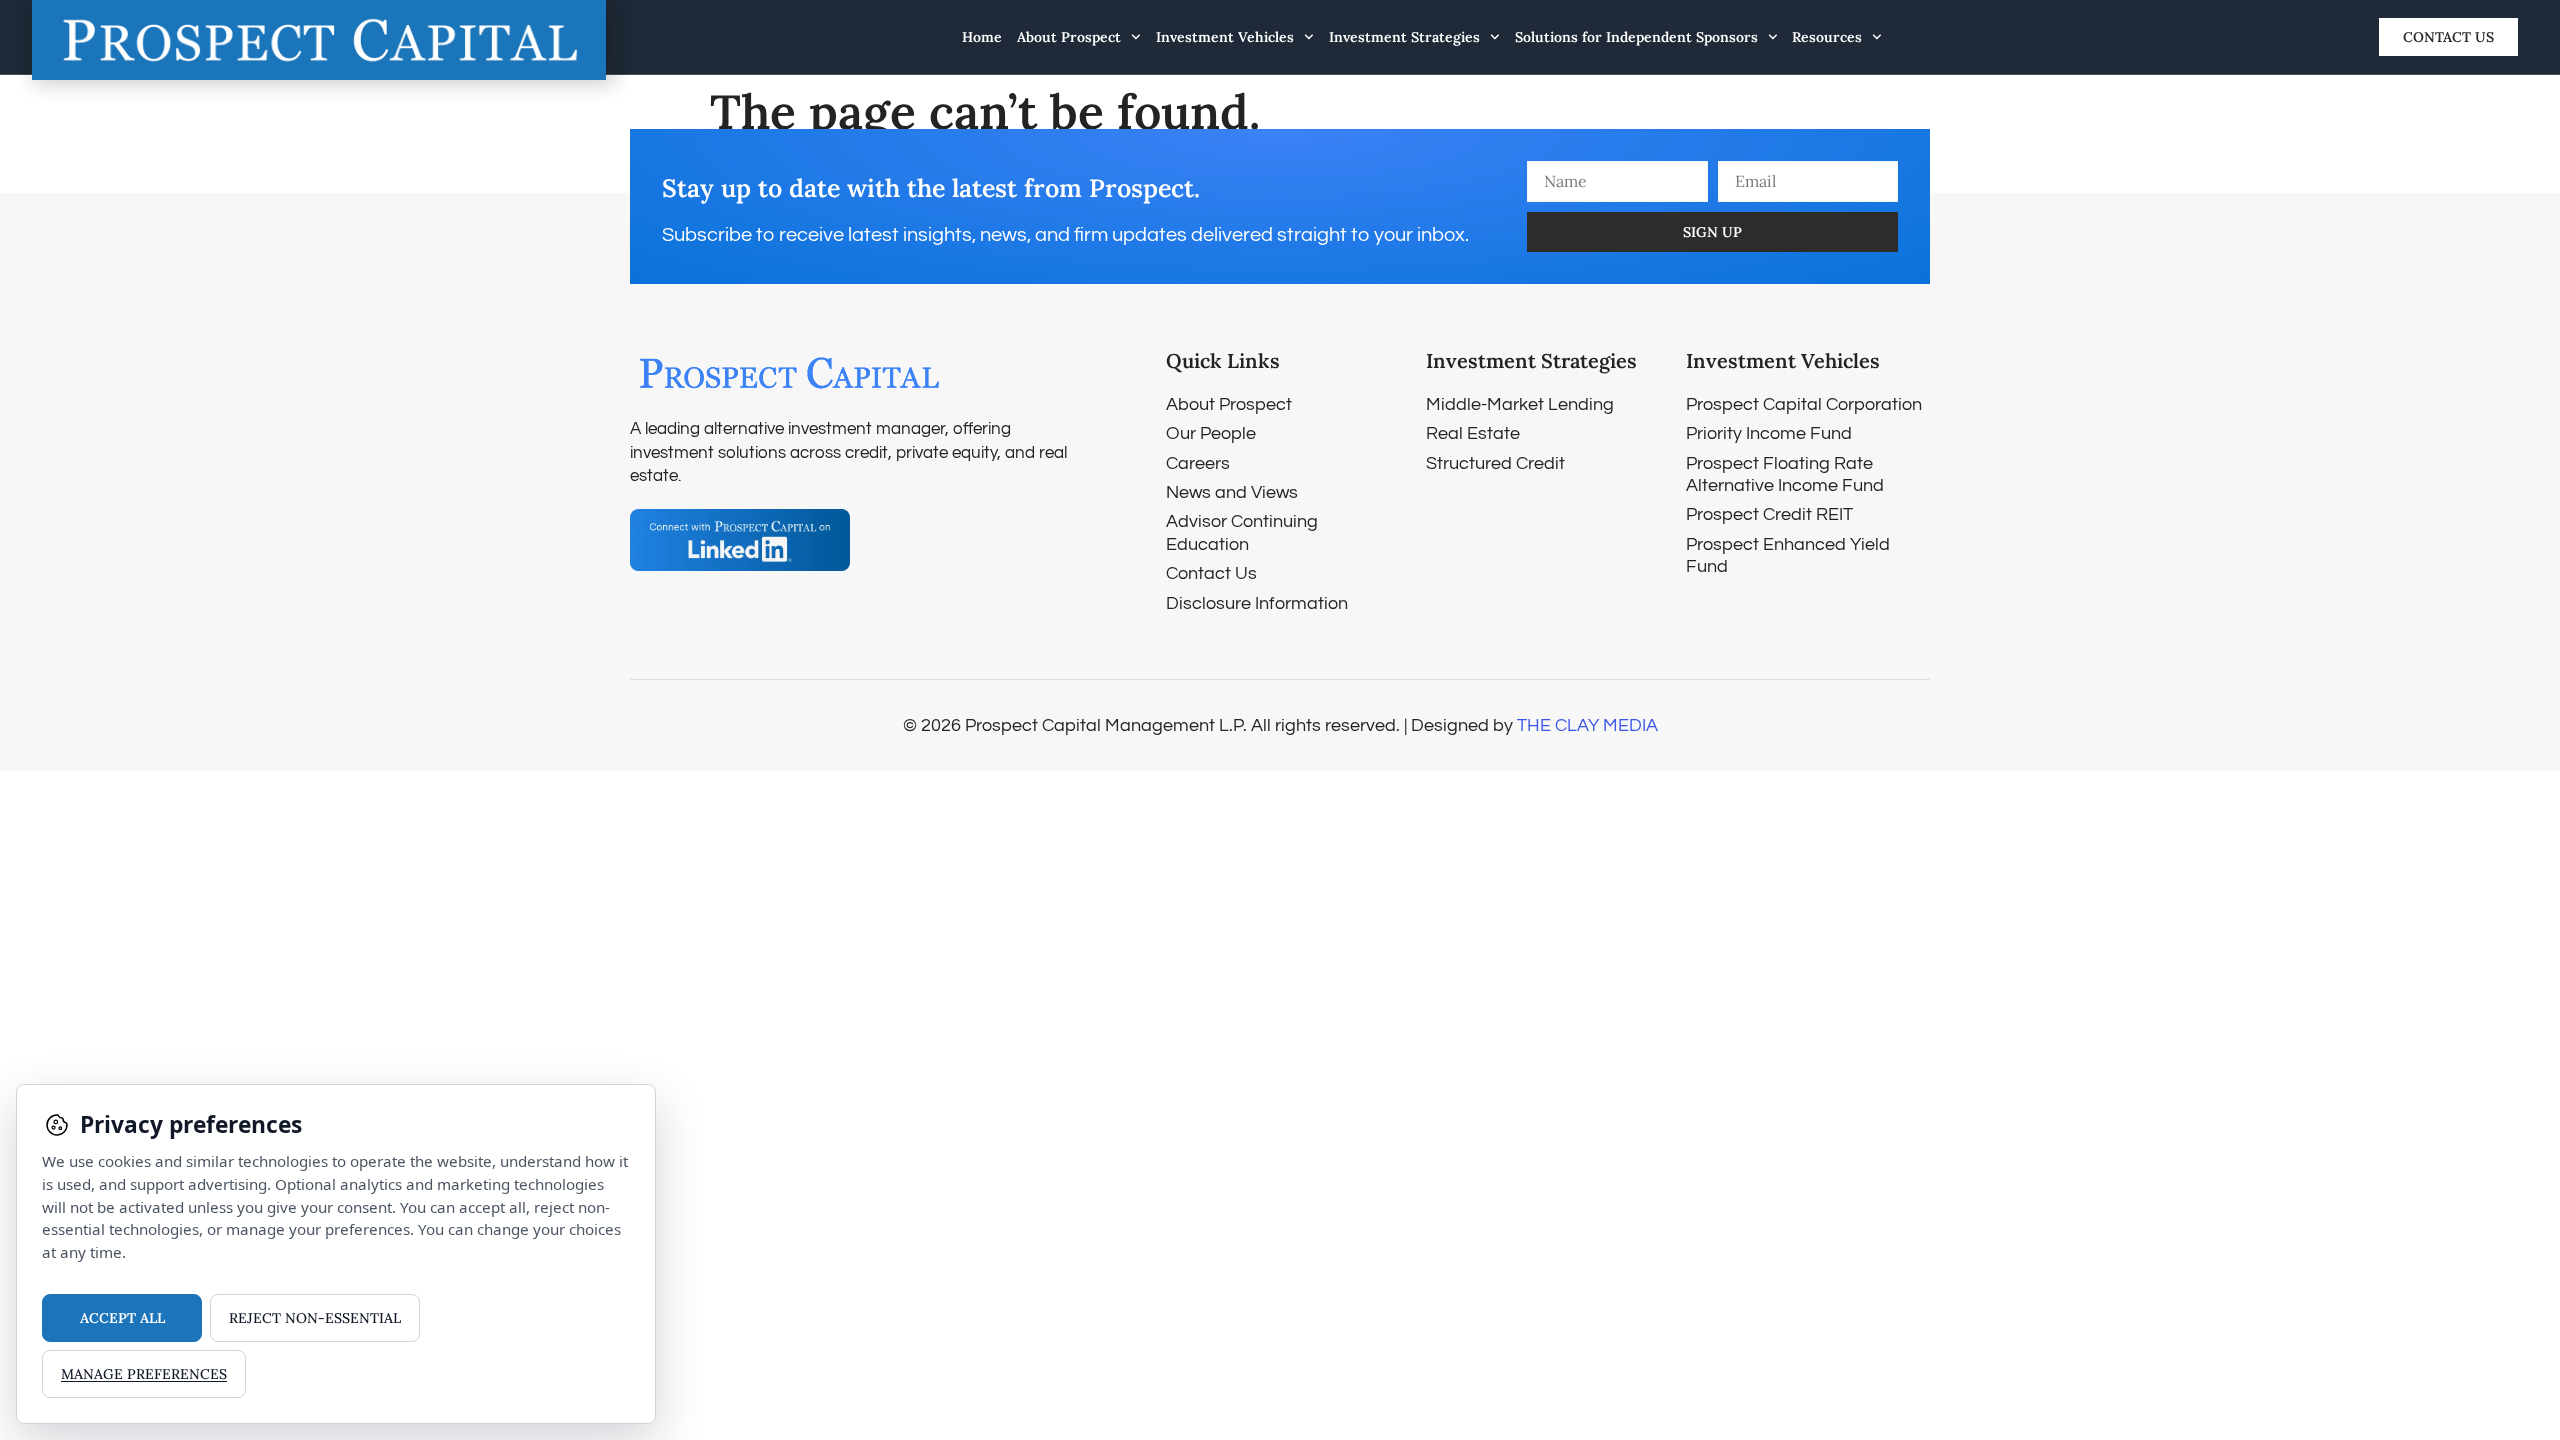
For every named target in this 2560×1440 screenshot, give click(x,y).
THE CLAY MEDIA (1587, 725)
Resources (1827, 37)
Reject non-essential (315, 1318)
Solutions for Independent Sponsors (1636, 37)
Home (982, 37)
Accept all (122, 1318)
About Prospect (1069, 37)
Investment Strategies (1404, 37)
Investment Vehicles (1225, 37)
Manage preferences (144, 1374)
